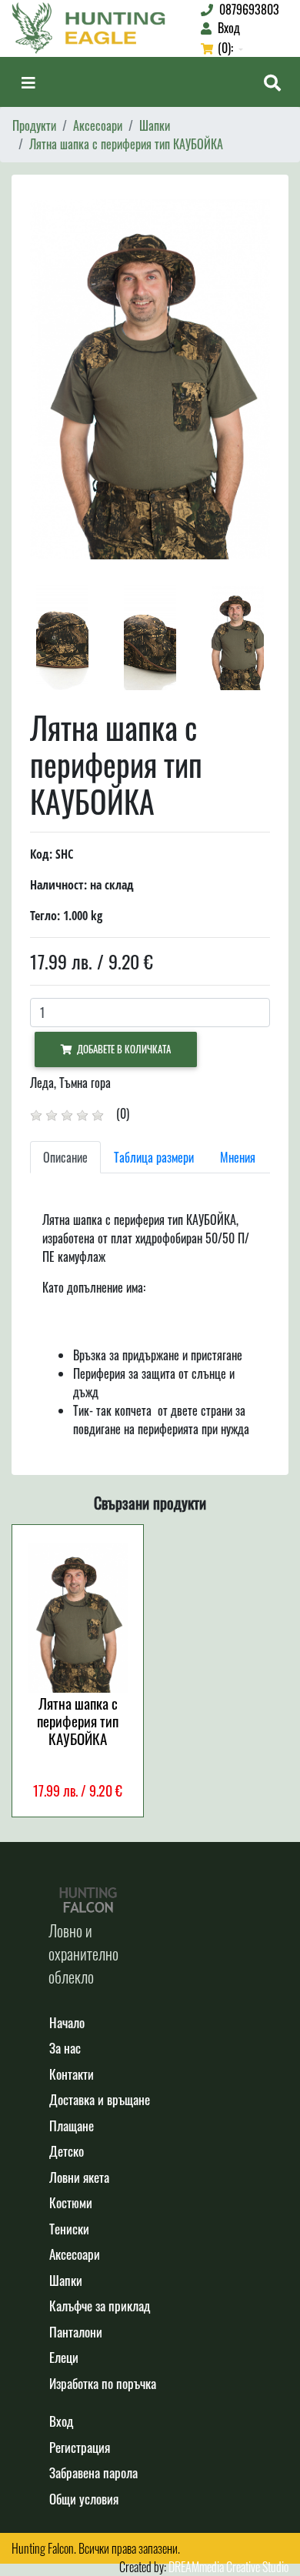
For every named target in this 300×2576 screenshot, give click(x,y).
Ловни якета (79, 2177)
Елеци (64, 2357)
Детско (67, 2151)
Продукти (34, 125)
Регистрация (80, 2447)
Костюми (71, 2202)
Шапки (155, 125)
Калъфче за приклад (100, 2306)
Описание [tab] (65, 1157)
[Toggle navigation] (28, 82)
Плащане (72, 2126)
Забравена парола (93, 2473)
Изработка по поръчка (103, 2383)
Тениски (69, 2229)
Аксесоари (98, 125)
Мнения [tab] (238, 1157)
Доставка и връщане (100, 2099)
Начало (67, 2022)
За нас (65, 2048)
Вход (61, 2421)
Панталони (76, 2332)
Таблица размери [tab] (154, 1157)
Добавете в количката (122, 1049)
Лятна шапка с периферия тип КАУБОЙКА (126, 144)
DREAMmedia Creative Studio (228, 2567)
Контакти (72, 2074)
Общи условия (84, 2499)
